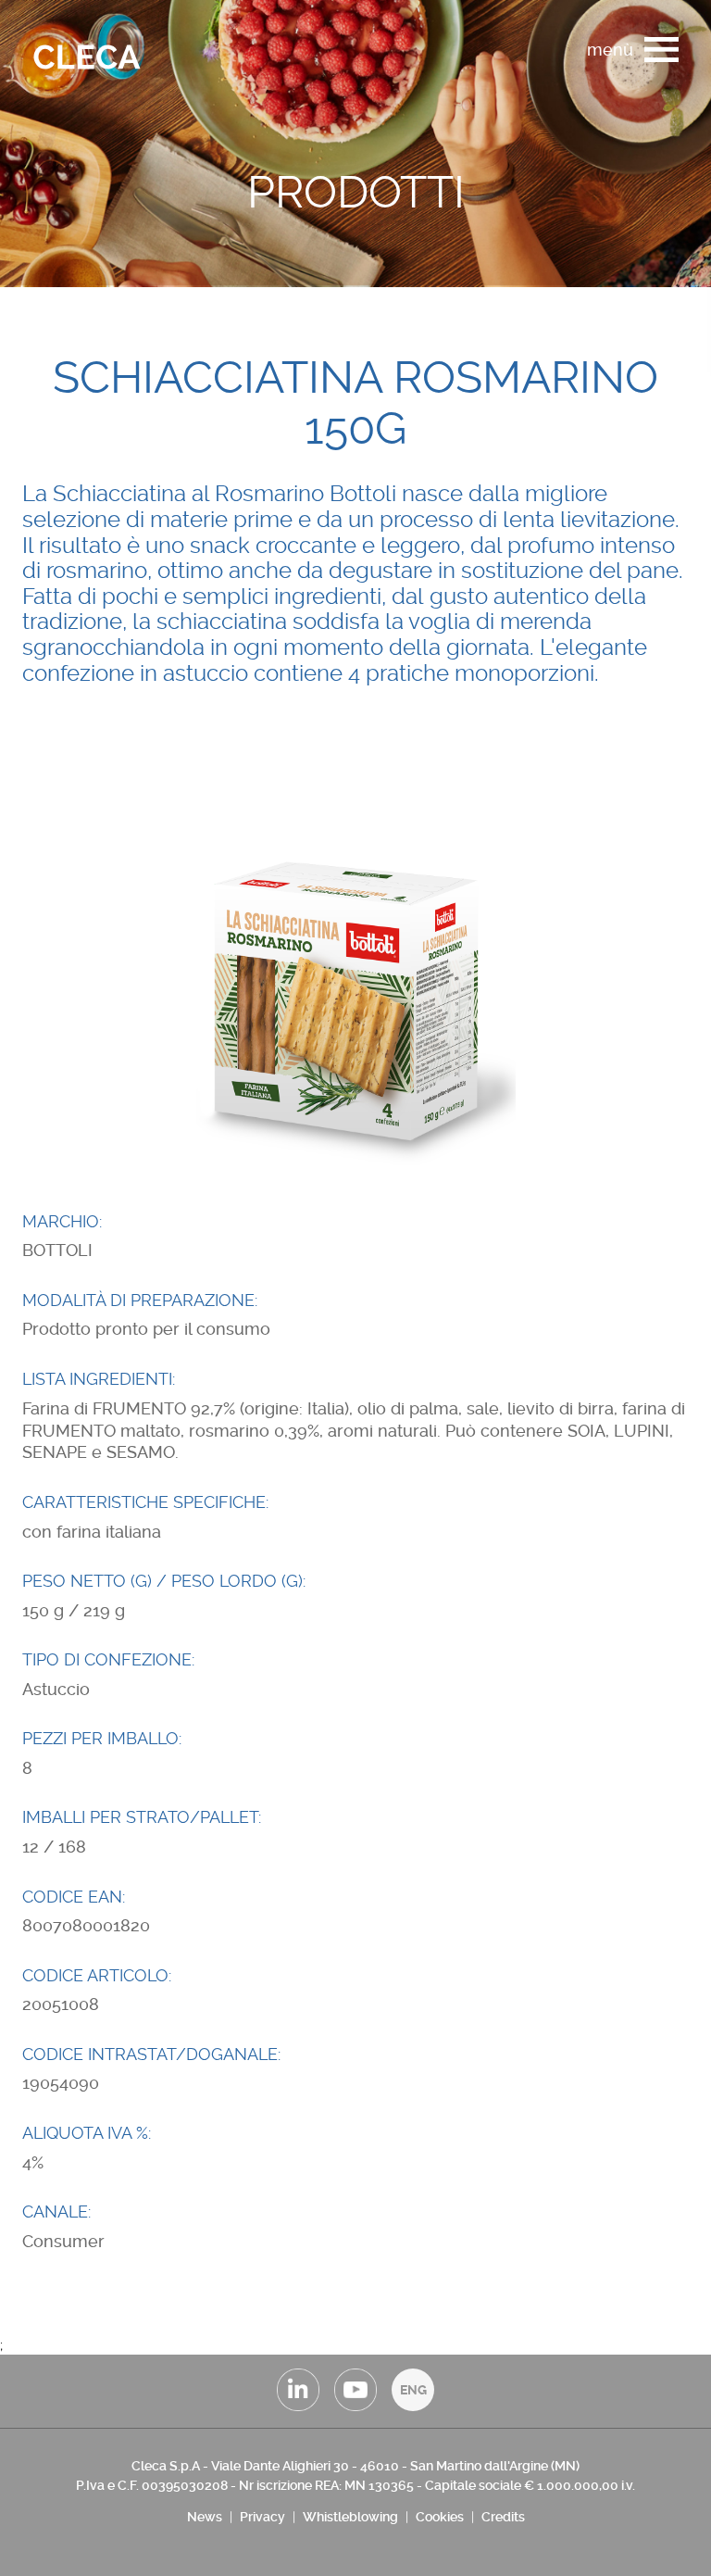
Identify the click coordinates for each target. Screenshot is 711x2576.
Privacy (262, 2517)
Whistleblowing (350, 2517)
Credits (503, 2517)
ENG (413, 2390)
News (205, 2517)
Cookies (440, 2517)
